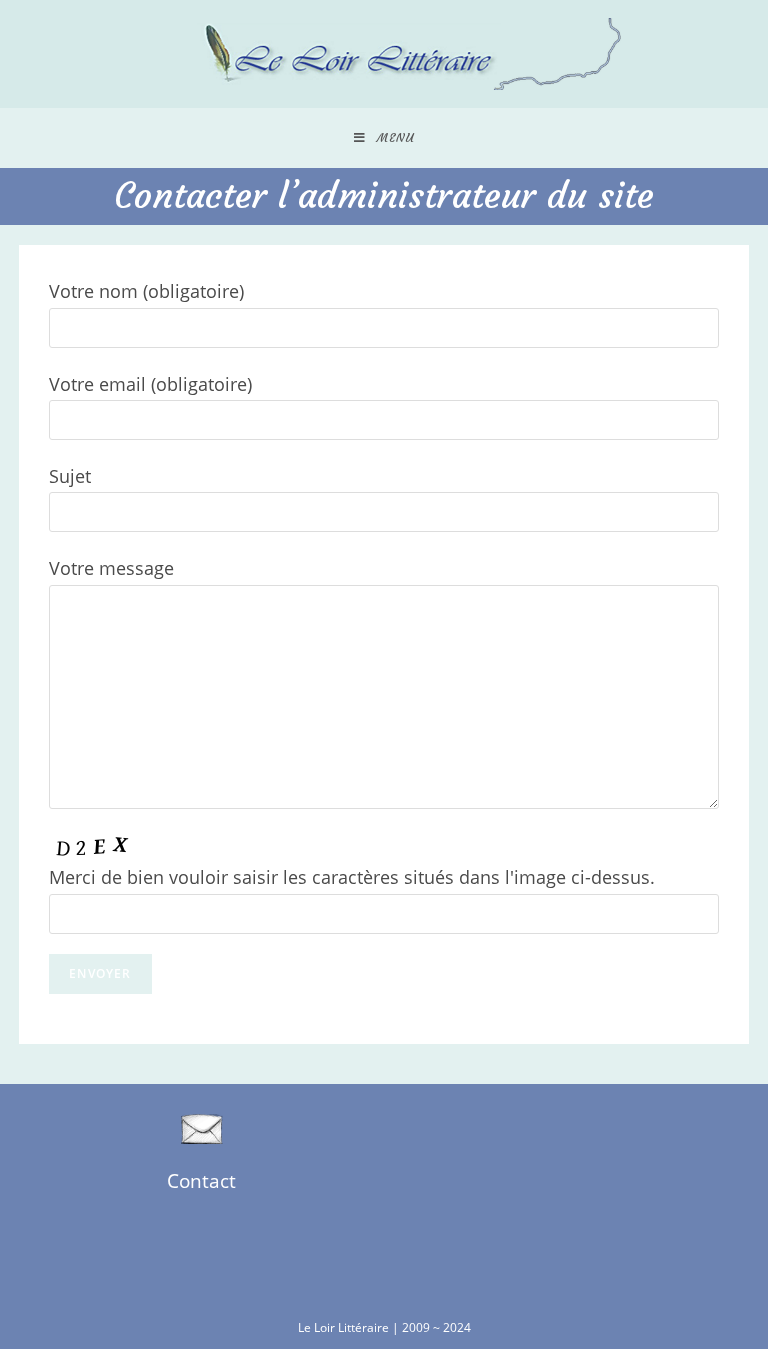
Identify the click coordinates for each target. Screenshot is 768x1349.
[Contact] (201, 1129)
